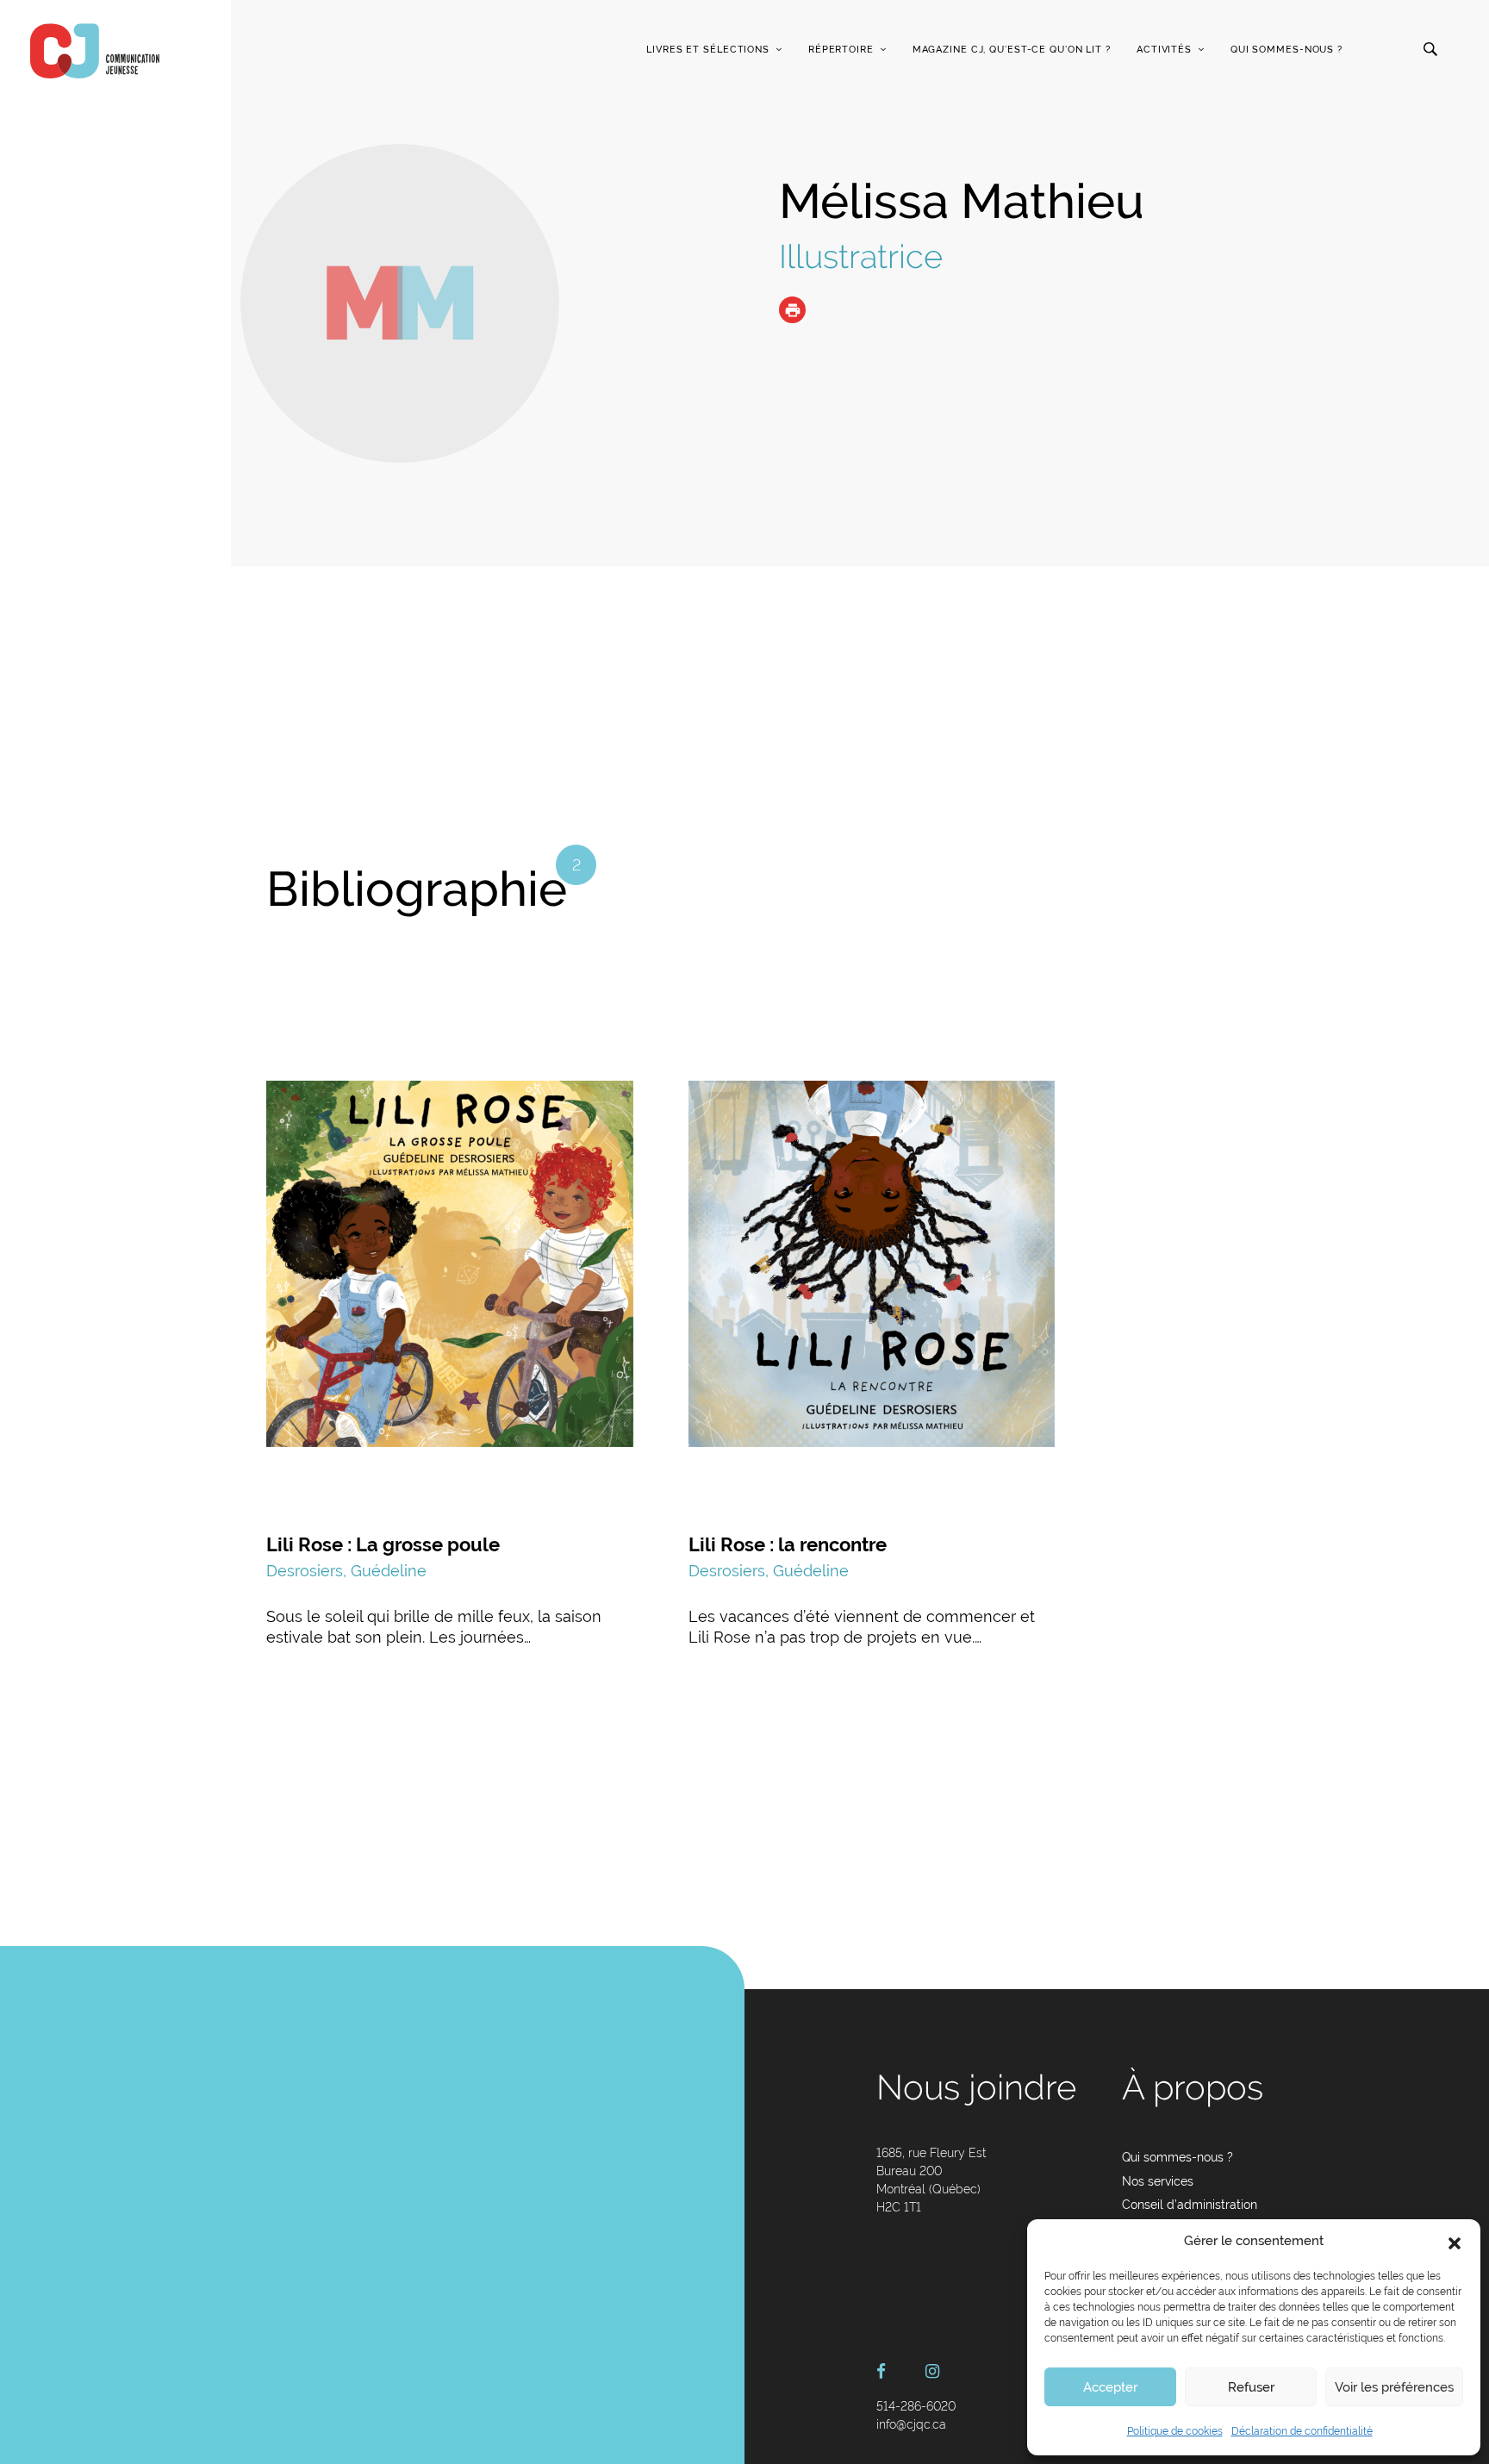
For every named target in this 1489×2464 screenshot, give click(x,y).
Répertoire (841, 50)
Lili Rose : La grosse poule (383, 1544)
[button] (1455, 2242)
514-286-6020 (916, 2406)
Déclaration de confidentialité (1302, 2431)
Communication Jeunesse (95, 51)
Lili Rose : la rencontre (788, 1544)
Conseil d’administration (1190, 2205)
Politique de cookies (1175, 2431)
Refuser (1251, 2387)
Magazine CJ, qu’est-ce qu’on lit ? (1012, 50)
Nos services (1158, 2181)
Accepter (1110, 2387)
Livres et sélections (708, 50)
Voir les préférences (1394, 2387)
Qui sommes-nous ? (1287, 50)
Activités (1164, 50)
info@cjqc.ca (911, 2424)
